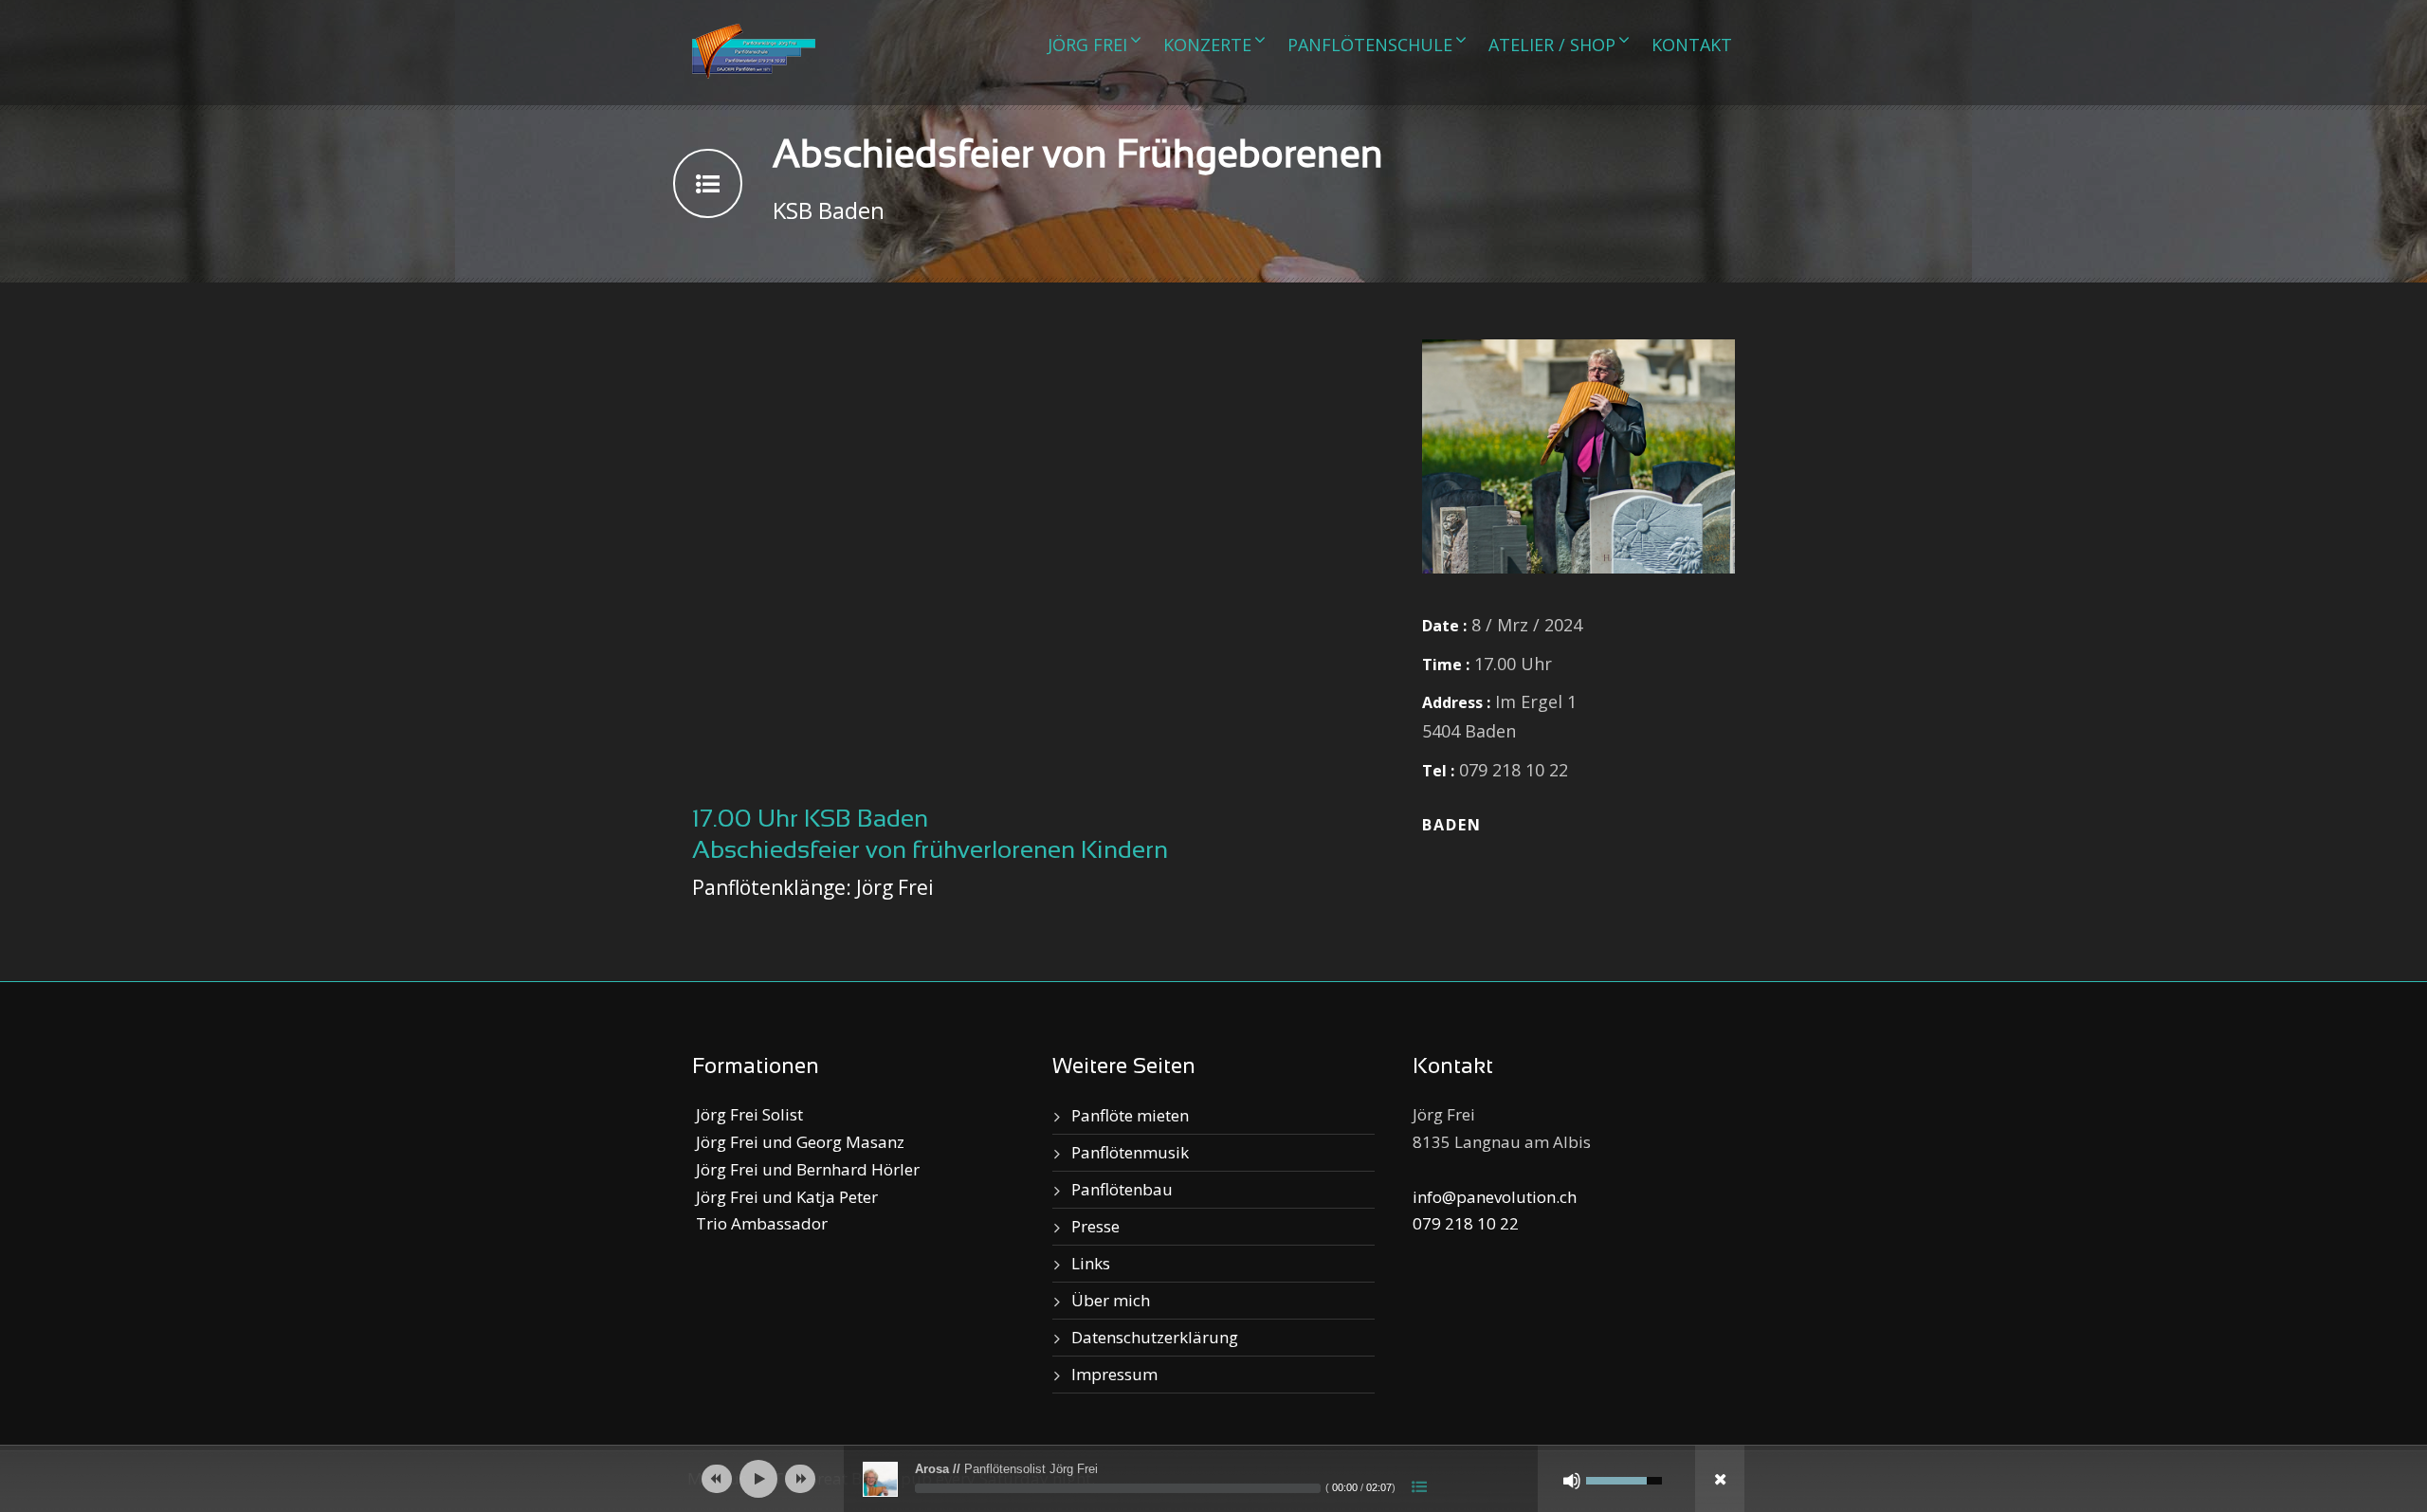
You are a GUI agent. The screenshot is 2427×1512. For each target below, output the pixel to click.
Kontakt (1692, 45)
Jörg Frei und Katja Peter (785, 1197)
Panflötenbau (1122, 1189)
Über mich (1111, 1300)
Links (1091, 1263)
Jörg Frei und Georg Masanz (798, 1142)
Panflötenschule (1370, 45)
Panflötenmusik (1130, 1152)
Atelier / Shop (1552, 45)
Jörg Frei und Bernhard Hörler (806, 1169)
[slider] (1118, 1488)
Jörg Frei (1087, 45)
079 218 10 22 (1466, 1223)
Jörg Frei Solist (748, 1114)
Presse (1095, 1226)
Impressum (1114, 1374)
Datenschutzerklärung (1155, 1337)
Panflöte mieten (1130, 1115)
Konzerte (1207, 45)
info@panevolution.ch (1495, 1197)
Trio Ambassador (760, 1223)
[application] (1213, 1479)
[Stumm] (1572, 1481)
